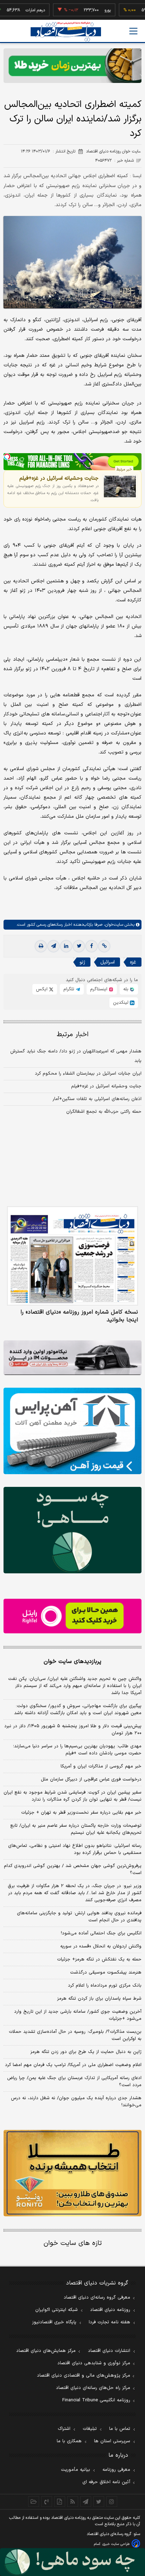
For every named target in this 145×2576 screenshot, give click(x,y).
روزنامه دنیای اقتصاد (110, 2310)
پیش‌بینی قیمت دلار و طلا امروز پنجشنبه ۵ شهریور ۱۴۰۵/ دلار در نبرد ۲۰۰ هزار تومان (73, 1730)
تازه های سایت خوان (73, 2243)
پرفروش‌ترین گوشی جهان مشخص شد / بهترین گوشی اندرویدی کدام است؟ (73, 1869)
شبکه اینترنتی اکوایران (56, 2310)
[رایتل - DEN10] (72, 1616)
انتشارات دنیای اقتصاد (109, 2351)
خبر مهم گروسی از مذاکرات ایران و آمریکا (101, 1766)
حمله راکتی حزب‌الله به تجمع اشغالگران (104, 1112)
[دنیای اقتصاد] (66, 32)
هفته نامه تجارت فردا (109, 2322)
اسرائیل (108, 962)
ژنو (82, 962)
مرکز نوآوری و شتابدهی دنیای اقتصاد (94, 2363)
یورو (86, 10)
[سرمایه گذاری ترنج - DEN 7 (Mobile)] (72, 66)
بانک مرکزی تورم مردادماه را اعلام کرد (105, 1986)
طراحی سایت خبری (116, 2544)
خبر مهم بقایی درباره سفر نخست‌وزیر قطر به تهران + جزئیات (81, 1813)
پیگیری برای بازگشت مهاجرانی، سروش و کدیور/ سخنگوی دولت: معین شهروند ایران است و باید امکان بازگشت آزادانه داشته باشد (78, 1710)
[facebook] (92, 946)
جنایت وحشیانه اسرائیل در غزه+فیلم (59, 478)
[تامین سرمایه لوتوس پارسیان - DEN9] (72, 1530)
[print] (41, 946)
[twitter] (79, 946)
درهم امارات (14, 10)
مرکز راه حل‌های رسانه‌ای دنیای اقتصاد (93, 2388)
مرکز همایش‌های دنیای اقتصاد (46, 2351)
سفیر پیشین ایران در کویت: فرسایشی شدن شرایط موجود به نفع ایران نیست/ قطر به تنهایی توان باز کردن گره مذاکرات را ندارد (72, 1796)
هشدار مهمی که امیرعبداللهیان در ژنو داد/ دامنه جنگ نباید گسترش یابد (76, 1056)
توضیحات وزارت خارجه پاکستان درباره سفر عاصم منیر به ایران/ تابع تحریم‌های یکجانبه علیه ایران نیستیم (76, 1829)
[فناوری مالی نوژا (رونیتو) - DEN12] (72, 2173)
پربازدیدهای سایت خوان (72, 1662)
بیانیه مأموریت (75, 2470)
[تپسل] (7, 457)
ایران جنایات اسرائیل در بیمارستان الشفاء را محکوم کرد (88, 1074)
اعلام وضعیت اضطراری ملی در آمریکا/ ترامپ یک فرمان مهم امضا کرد (73, 2065)
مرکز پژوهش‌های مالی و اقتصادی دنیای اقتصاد (84, 2376)
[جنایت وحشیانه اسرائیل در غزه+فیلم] (120, 487)
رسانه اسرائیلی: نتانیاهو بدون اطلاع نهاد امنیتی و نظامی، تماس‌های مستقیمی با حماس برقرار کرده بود (75, 1849)
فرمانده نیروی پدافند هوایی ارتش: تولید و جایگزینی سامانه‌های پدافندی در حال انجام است (79, 1917)
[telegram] (53, 946)
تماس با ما (120, 2429)
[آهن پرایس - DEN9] (72, 1431)
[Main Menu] (133, 31)
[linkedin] (66, 946)
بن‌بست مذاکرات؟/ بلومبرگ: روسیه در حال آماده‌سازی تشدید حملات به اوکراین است (75, 2035)
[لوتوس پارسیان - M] (72, 2562)
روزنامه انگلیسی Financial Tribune (96, 2400)
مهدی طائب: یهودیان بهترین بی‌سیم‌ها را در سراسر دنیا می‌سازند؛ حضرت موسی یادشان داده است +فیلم (77, 1750)
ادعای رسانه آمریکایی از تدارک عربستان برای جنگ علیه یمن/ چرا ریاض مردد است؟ (74, 2082)
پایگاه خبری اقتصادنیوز (54, 2322)
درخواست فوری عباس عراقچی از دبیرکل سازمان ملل (91, 1779)
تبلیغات (90, 2429)
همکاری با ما (69, 2441)
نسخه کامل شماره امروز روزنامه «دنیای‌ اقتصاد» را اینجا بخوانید (79, 1316)
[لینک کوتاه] (104, 946)
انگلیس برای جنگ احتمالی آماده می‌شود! (101, 1933)
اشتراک (64, 2429)
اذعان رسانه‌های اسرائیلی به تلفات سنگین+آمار (97, 1099)
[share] (60, 2502)
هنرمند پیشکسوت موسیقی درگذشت (106, 1972)
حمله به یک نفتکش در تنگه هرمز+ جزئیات (99, 1959)
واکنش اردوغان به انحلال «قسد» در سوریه (101, 1946)
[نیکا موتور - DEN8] (72, 1358)
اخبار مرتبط (73, 1035)
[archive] (34, 2502)
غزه (133, 962)
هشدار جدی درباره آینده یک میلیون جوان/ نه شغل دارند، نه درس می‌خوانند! (76, 2102)
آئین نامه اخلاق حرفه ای (106, 2482)
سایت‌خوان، (113, 925)
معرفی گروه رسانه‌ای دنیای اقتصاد (97, 2298)
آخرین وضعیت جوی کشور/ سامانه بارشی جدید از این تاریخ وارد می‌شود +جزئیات (78, 2015)
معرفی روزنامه (116, 2470)
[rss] (73, 2502)
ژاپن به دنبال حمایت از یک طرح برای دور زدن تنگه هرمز (86, 2052)
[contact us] (47, 2502)
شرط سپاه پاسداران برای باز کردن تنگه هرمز (99, 1999)
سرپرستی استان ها (112, 2441)
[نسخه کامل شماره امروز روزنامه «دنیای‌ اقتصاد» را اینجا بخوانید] (72, 1256)
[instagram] (112, 2502)
